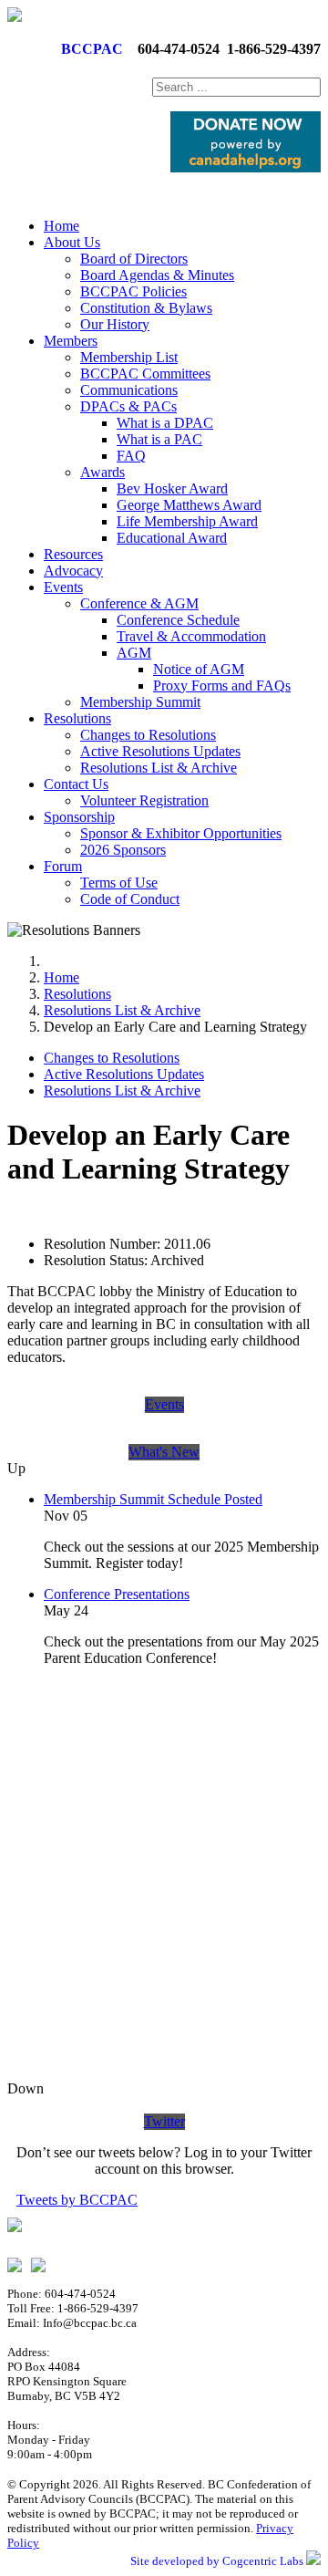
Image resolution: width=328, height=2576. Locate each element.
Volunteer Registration (144, 800)
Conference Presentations (117, 1594)
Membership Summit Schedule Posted (153, 1499)
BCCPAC (88, 49)
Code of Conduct (130, 899)
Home (61, 226)
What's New (164, 1452)
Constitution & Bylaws (146, 308)
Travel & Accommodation (191, 636)
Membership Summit (140, 702)
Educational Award (172, 538)
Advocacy (73, 571)
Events (63, 587)
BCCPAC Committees (145, 374)
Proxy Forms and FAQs (222, 686)
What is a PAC (159, 439)
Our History (115, 324)
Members (71, 341)
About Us (72, 242)
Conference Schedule (178, 620)
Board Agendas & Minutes (157, 275)
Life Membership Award (187, 521)
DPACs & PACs (128, 406)
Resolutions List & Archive (159, 768)
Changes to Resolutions (148, 735)
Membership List (129, 357)
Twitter (164, 2121)
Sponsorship (79, 817)
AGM (134, 653)
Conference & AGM (139, 603)
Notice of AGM (199, 669)
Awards (102, 472)
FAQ (131, 456)
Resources (73, 554)
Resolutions (77, 718)
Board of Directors (134, 259)
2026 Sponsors (123, 850)
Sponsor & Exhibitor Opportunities (181, 833)
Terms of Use (119, 883)
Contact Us (76, 784)
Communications (129, 390)
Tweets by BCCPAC (77, 2200)
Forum (63, 866)
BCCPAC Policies (133, 291)
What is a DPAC (165, 423)
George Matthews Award (189, 505)
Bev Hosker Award (172, 488)
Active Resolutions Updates (160, 751)
